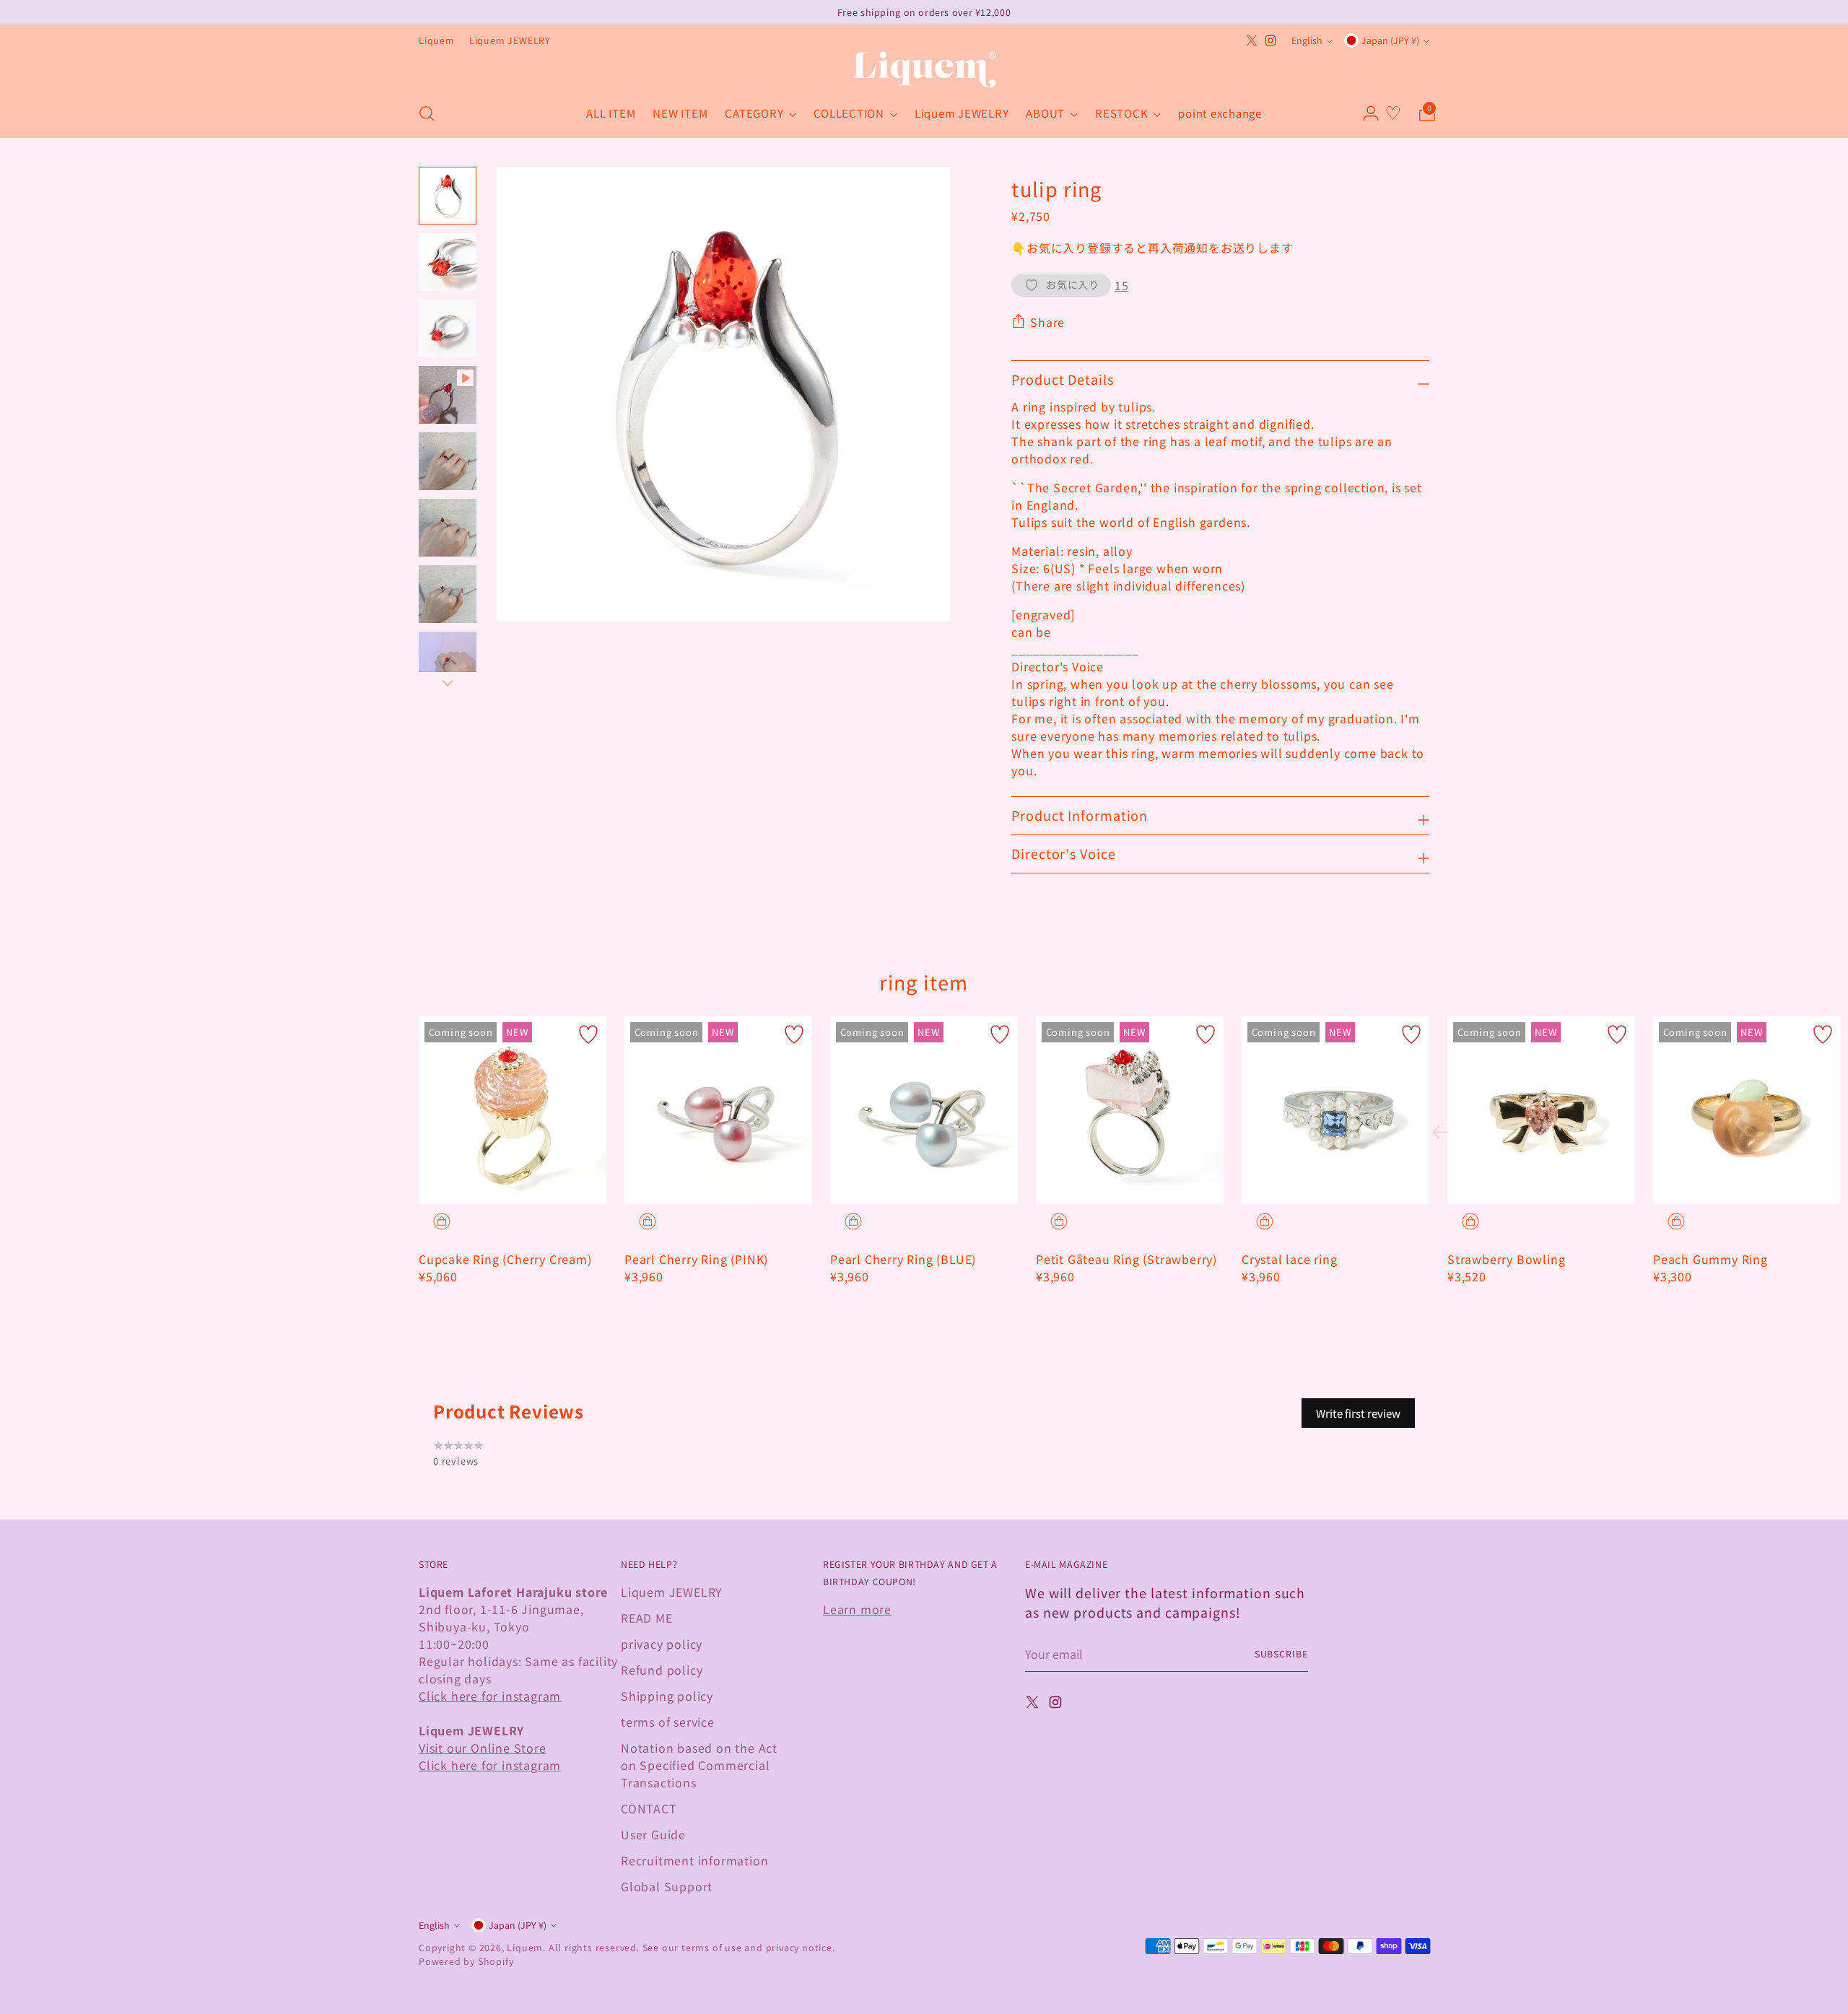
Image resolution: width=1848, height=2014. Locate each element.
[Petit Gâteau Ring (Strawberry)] (1130, 1110)
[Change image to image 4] (448, 395)
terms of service (668, 1722)
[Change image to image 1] (448, 196)
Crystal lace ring (1290, 1259)
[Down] (448, 683)
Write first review (1358, 1413)
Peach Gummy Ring (1710, 1259)
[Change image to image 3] (448, 328)
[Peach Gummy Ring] (1747, 1110)
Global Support (667, 1886)
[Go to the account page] (1365, 113)
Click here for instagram (490, 1696)
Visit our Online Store (483, 1748)
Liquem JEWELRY (672, 1592)
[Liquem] (924, 70)
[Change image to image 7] (448, 594)
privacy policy (662, 1644)
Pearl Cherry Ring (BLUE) (903, 1259)
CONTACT (649, 1808)
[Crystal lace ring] (1335, 1110)
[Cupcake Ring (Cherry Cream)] (513, 1110)
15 (1122, 285)
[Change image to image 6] (448, 528)
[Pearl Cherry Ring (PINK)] (718, 1110)
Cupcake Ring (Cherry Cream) (505, 1259)
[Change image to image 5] (448, 461)
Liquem (525, 1948)
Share (1047, 322)
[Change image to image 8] (448, 661)
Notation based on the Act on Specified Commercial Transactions (699, 1765)
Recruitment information (694, 1860)
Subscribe (1281, 1654)
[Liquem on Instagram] (1270, 40)
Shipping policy (667, 1696)
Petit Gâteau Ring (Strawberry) (1126, 1259)
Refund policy (662, 1670)
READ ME (647, 1618)
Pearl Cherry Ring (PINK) (696, 1259)
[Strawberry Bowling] (1541, 1110)
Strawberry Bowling (1506, 1259)
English (1307, 40)
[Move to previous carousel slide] (1444, 1133)
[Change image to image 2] (448, 262)
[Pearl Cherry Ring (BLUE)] (924, 1110)
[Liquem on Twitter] (1252, 40)
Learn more (857, 1609)
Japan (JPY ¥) (1390, 40)
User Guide (653, 1834)
